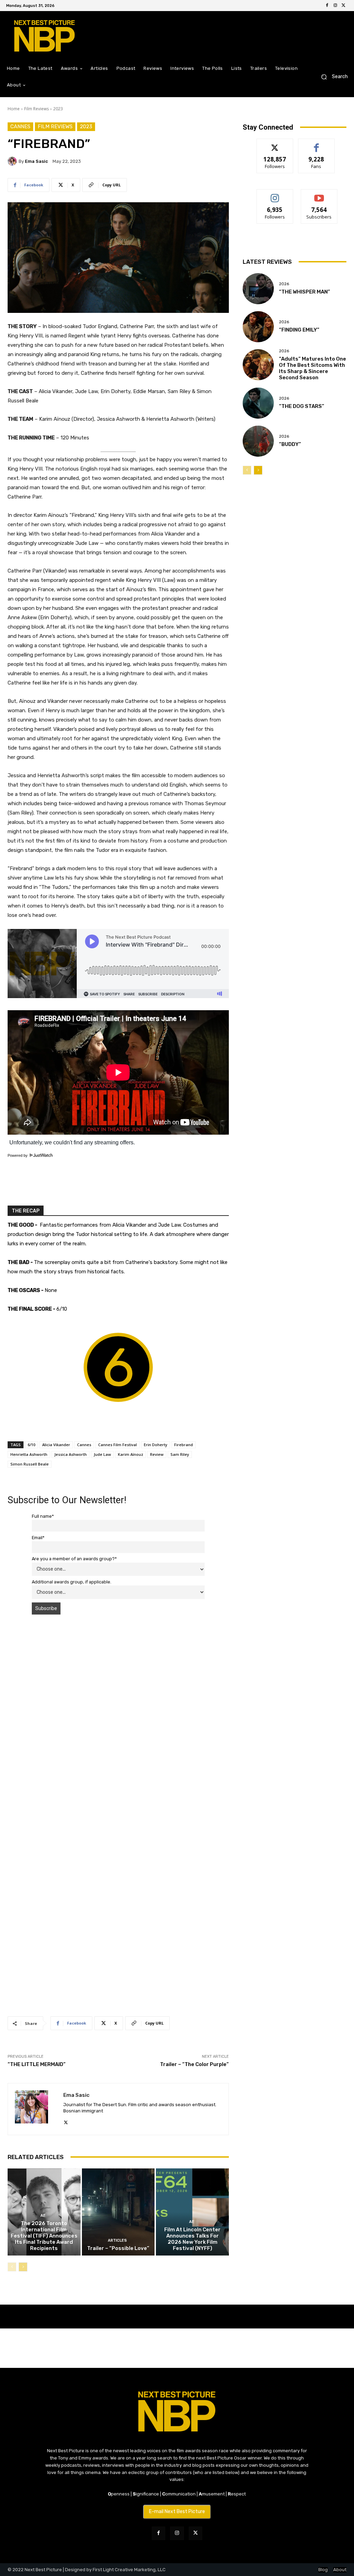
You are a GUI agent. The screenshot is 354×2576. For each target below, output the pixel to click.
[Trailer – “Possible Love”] (118, 2212)
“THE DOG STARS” (302, 406)
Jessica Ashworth (71, 1454)
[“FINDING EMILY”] (258, 327)
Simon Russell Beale (30, 1464)
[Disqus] (118, 1718)
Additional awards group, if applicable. (72, 1582)
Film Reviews (36, 109)
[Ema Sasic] (13, 161)
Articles (117, 2240)
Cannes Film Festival (118, 1445)
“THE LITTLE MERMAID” (37, 2064)
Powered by (18, 1155)
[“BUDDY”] (258, 441)
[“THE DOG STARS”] (258, 403)
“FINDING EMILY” (299, 330)
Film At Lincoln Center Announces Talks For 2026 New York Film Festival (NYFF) (192, 2239)
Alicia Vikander (56, 1445)
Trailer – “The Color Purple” (194, 2064)
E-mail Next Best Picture (177, 2512)
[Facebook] (327, 6)
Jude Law (102, 1454)
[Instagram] (335, 6)
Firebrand (184, 1445)
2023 (58, 109)
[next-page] (23, 2267)
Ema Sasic (36, 161)
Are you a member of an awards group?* (74, 1559)
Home (14, 109)
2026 (284, 284)
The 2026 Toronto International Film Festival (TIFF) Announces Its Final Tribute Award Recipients (44, 2236)
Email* (38, 1538)
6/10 (31, 1445)
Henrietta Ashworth (29, 1454)
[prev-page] (12, 2267)
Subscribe (319, 194)
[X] (344, 6)
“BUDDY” (290, 444)
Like (316, 144)
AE (43, 2216)
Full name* (43, 1516)
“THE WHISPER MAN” (305, 292)
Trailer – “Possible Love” (118, 2248)
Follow (275, 144)
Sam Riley (180, 1454)
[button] (332, 77)
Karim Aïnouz (131, 1454)
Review (157, 1454)
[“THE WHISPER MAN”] (258, 289)
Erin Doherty (156, 1445)
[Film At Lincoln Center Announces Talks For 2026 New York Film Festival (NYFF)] (192, 2212)
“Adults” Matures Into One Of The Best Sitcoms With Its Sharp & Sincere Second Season (313, 368)
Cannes (20, 127)
